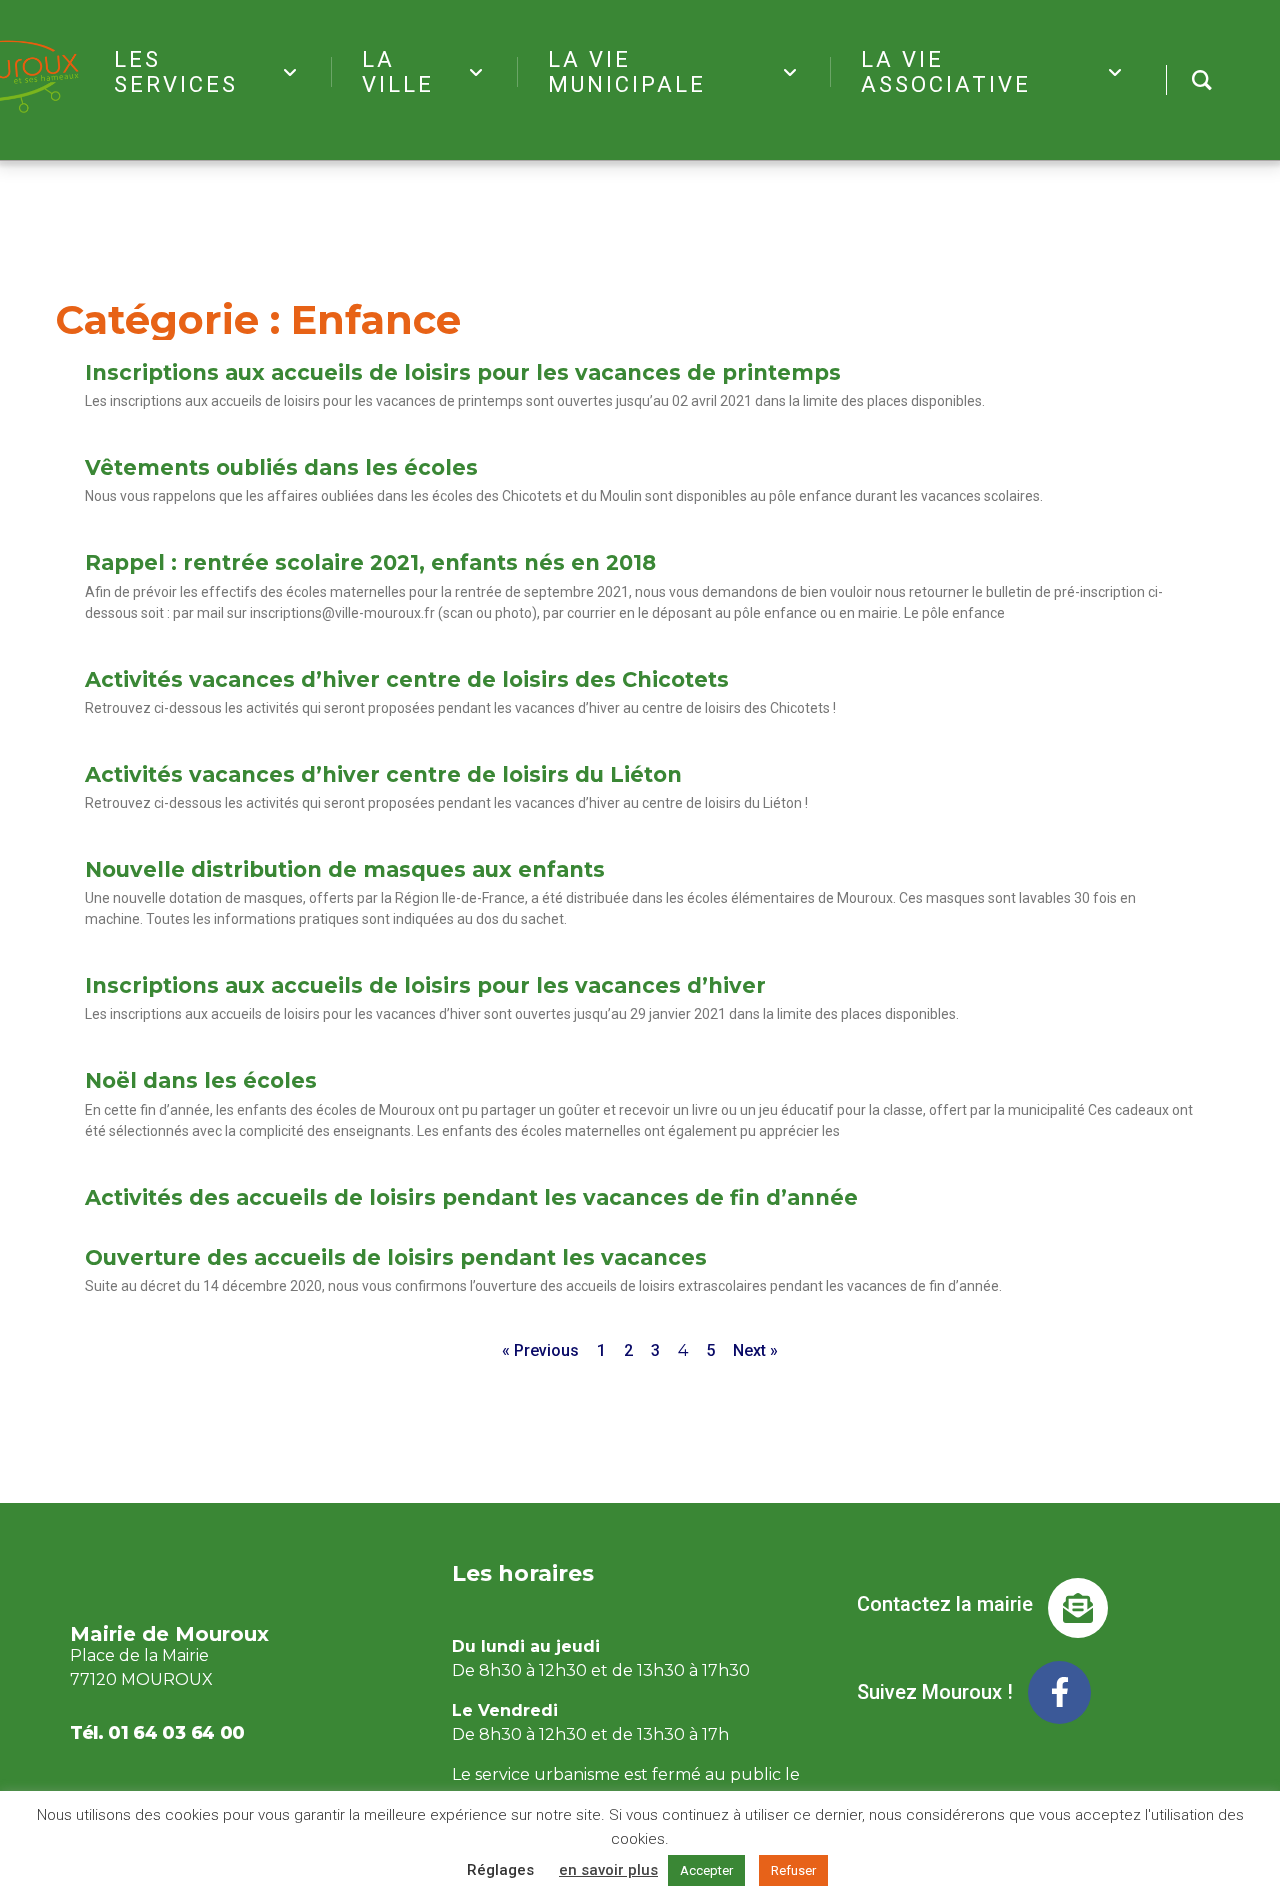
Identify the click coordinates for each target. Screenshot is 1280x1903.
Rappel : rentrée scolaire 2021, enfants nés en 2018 (370, 562)
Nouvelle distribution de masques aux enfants (345, 869)
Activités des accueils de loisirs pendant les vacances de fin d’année (471, 1197)
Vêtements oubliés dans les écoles (281, 467)
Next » (755, 1350)
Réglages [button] (500, 1870)
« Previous (540, 1350)
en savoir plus (608, 1870)
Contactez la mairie (945, 1604)
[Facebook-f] (1059, 1692)
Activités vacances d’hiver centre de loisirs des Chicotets (407, 679)
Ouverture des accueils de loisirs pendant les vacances (396, 1257)
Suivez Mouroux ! (935, 1692)
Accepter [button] (706, 1870)
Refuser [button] (793, 1870)
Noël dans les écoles (201, 1080)
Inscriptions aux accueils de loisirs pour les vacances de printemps (463, 372)
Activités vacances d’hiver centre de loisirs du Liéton (383, 774)
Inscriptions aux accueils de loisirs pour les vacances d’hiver (425, 985)
